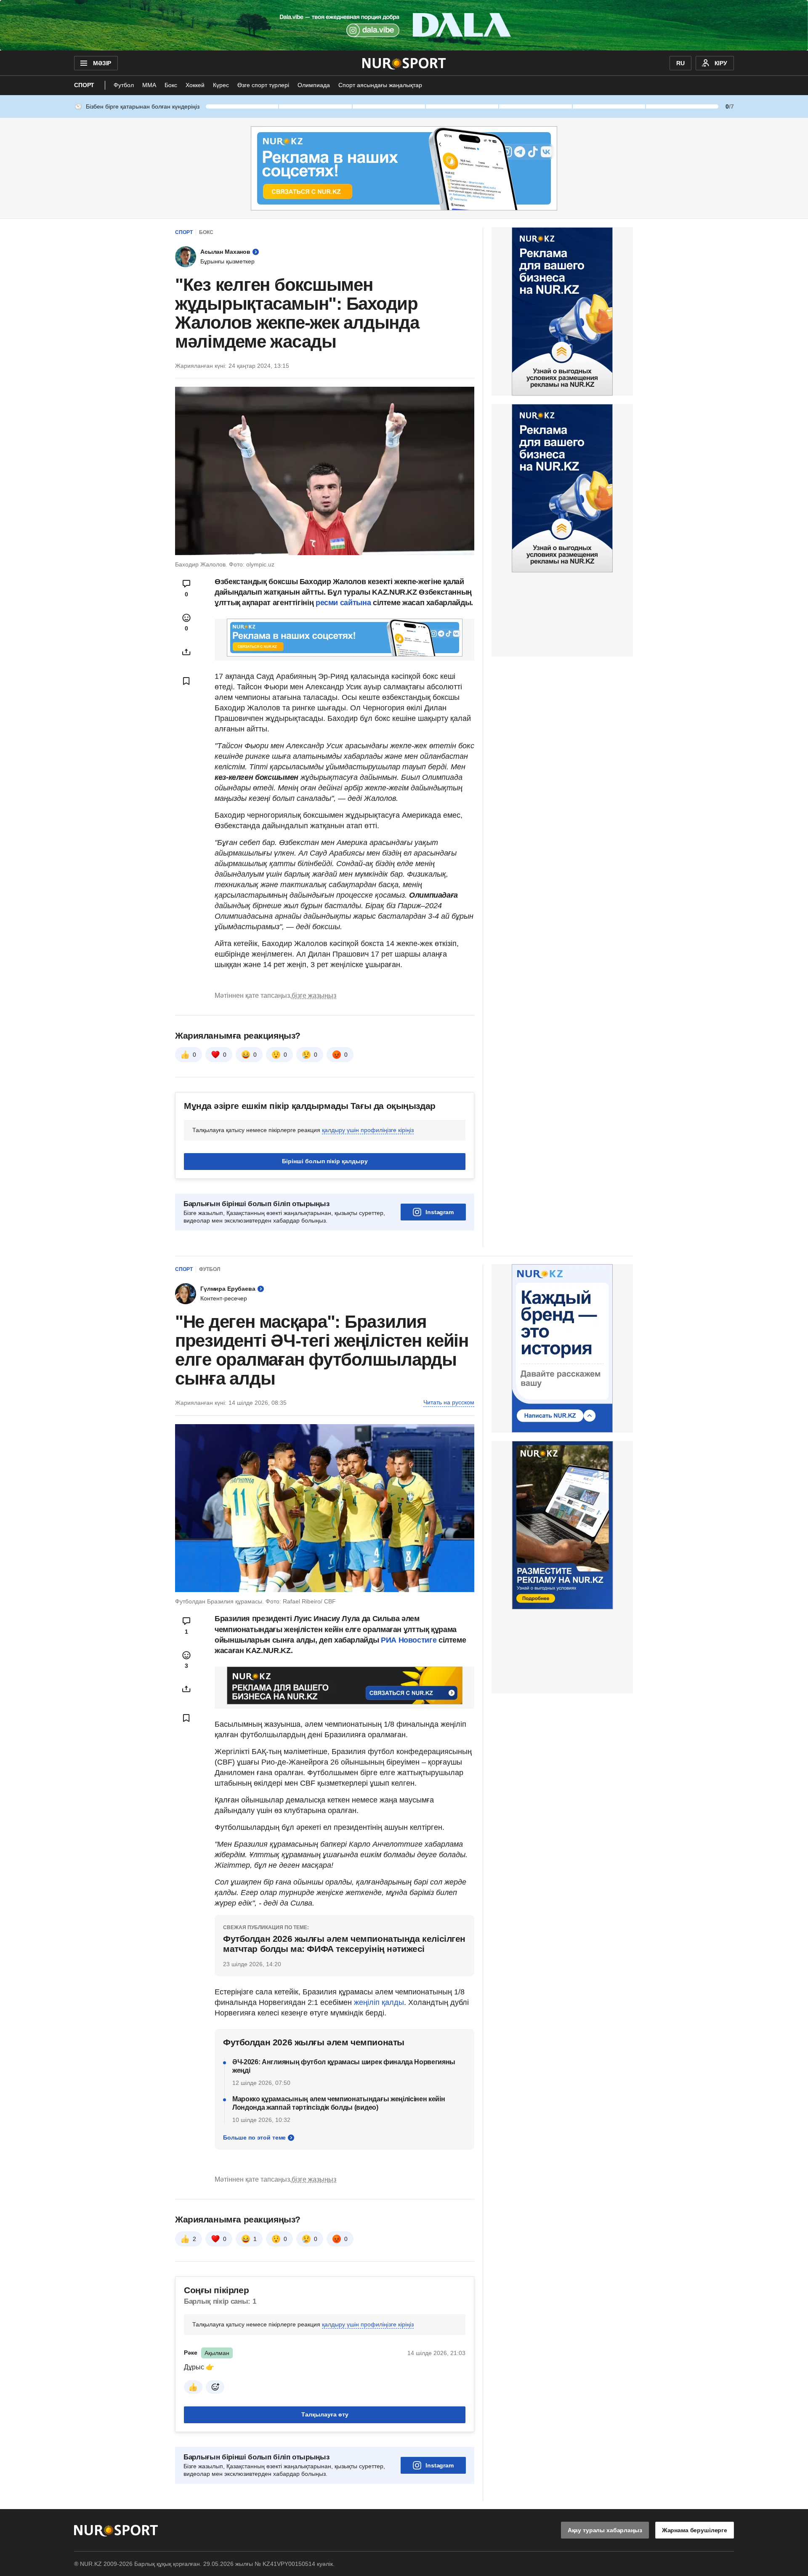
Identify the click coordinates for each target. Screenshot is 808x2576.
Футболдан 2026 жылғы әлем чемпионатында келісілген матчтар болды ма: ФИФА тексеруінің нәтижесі (344, 1944)
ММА (149, 85)
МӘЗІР (102, 63)
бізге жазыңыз (314, 996)
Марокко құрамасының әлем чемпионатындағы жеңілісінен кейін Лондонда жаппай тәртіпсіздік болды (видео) (339, 2103)
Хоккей (195, 85)
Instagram (440, 1212)
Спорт (84, 85)
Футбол (124, 85)
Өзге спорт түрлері (263, 85)
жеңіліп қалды (379, 2002)
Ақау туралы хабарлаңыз (605, 2530)
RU (680, 63)
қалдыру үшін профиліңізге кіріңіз (368, 1130)
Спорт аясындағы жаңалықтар (380, 85)
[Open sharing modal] (186, 652)
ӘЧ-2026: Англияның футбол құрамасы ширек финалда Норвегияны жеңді (344, 2066)
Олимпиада (314, 85)
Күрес (221, 85)
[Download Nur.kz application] (404, 25)
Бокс (171, 85)
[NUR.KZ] (404, 63)
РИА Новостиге (409, 1640)
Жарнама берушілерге (695, 2530)
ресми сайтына (344, 603)
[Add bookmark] (186, 681)
